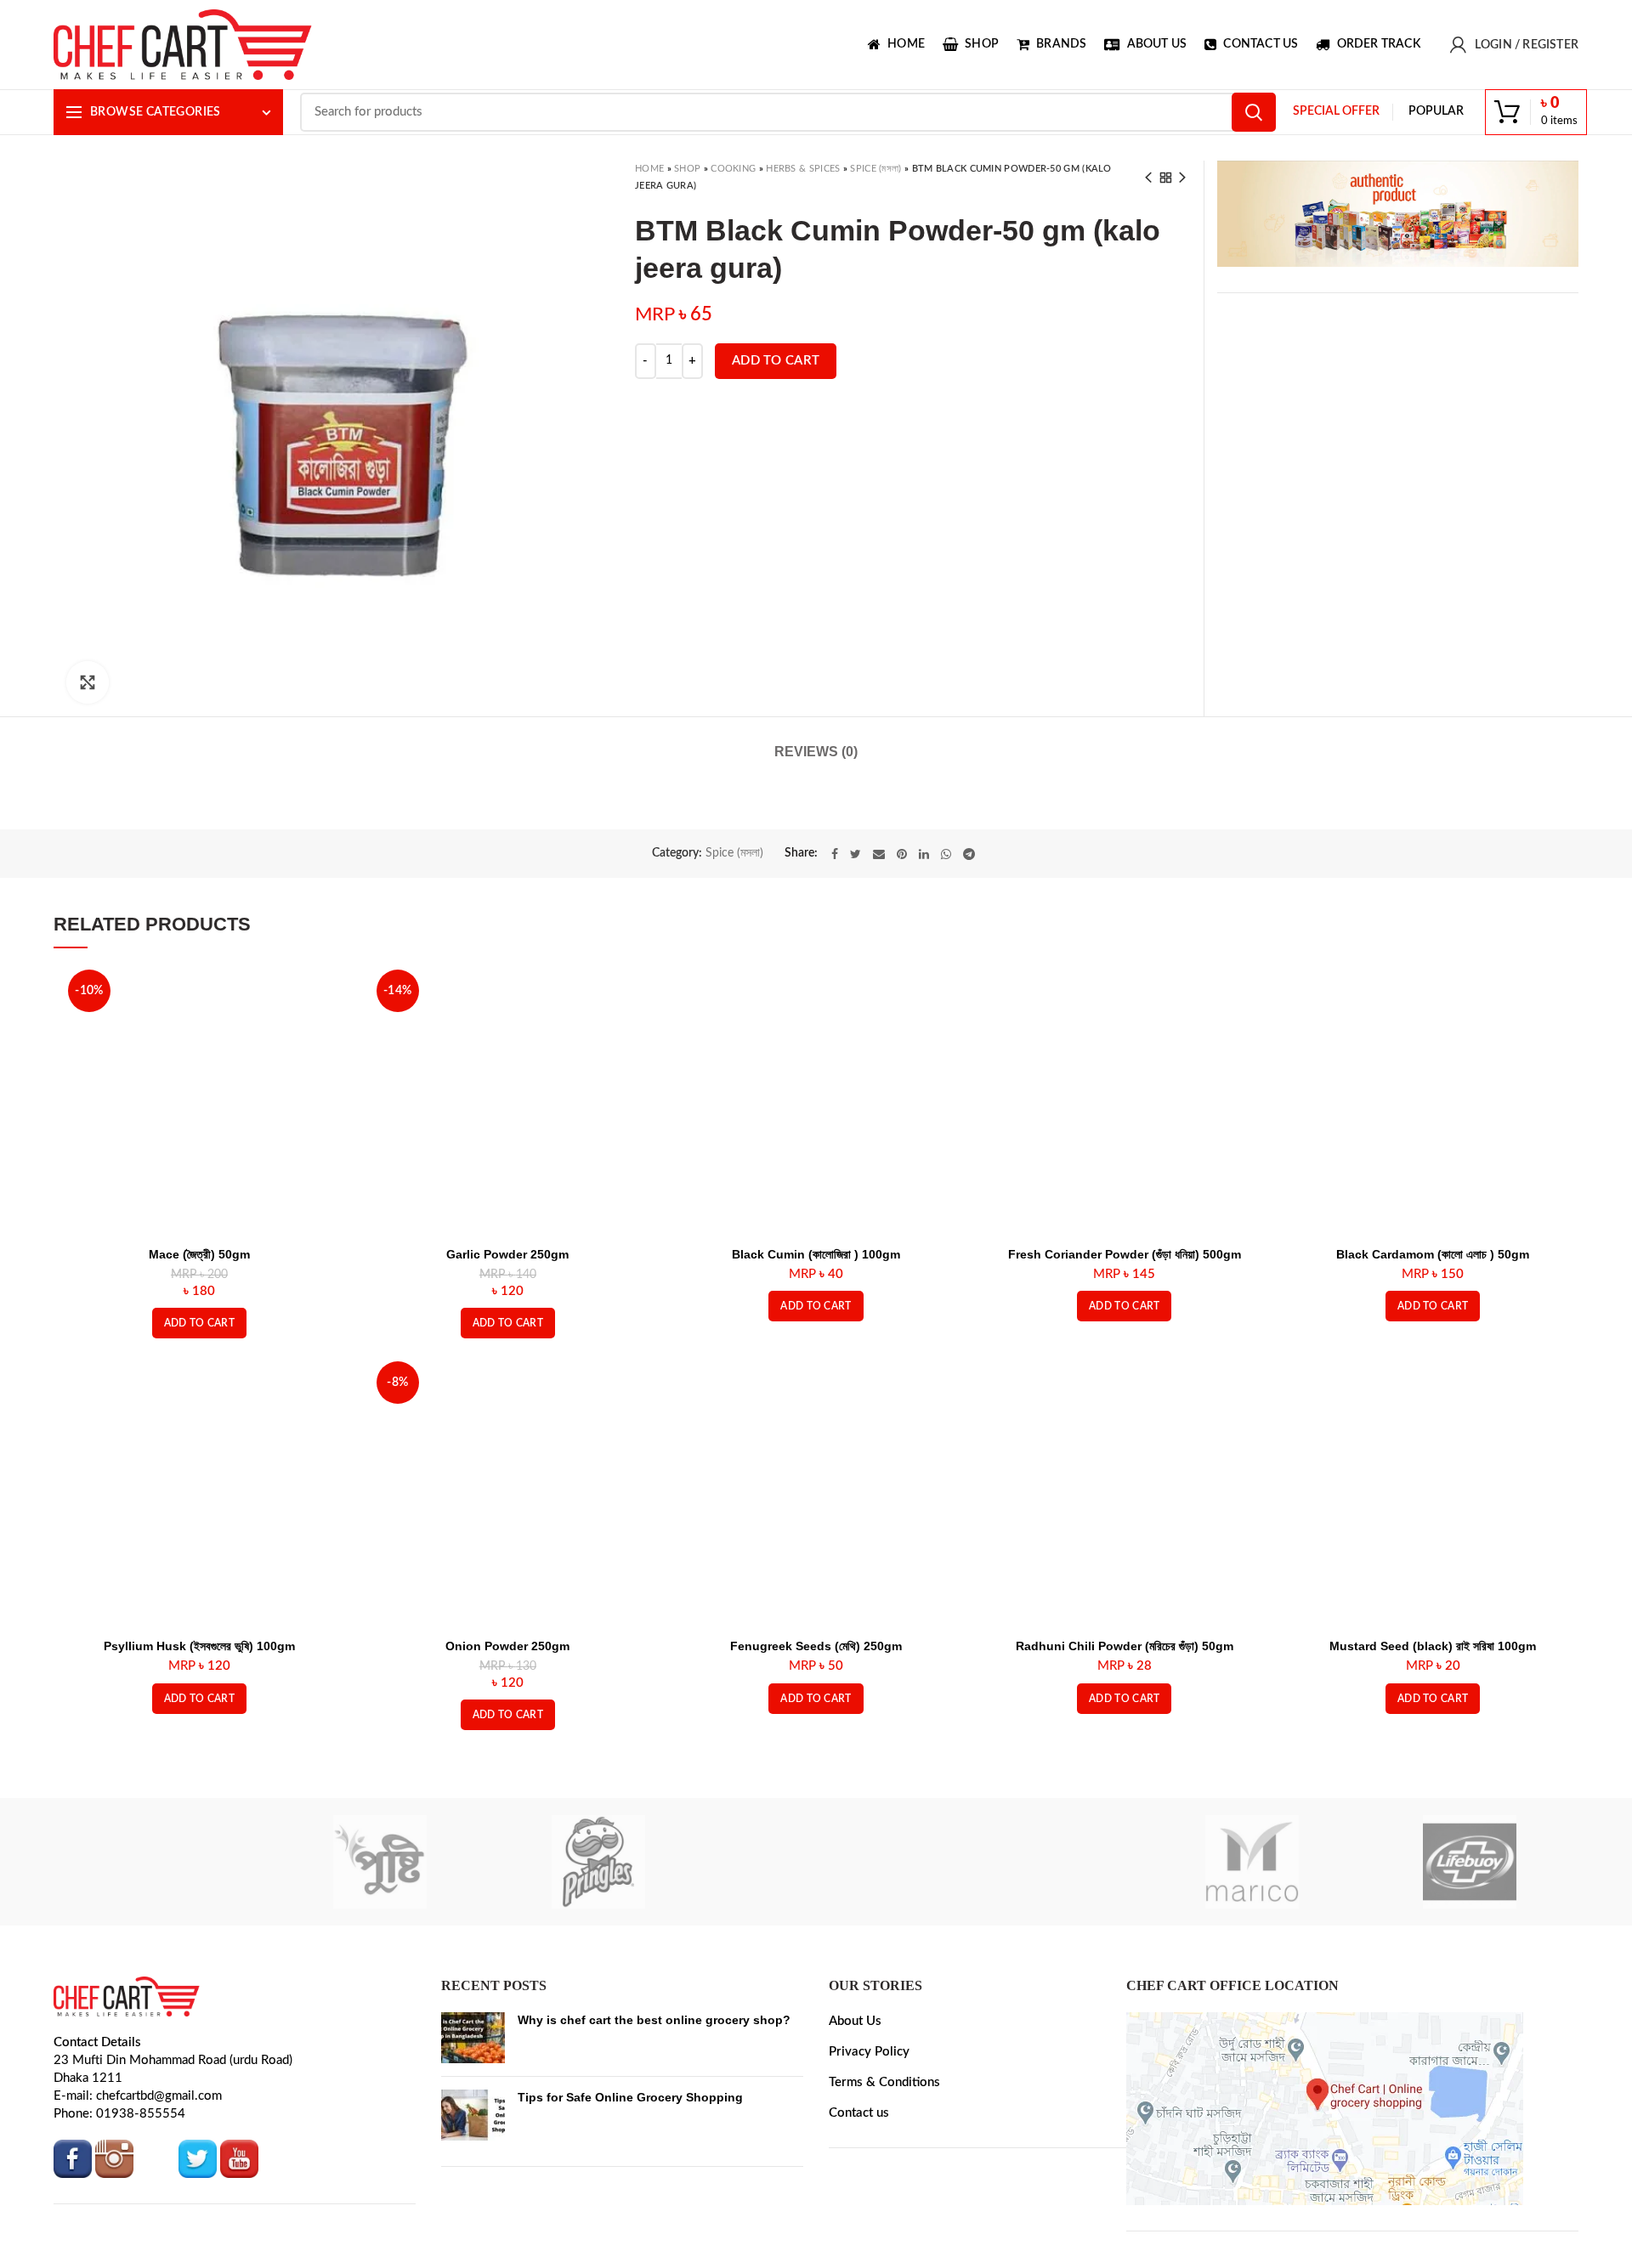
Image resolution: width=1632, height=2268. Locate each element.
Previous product (1148, 178)
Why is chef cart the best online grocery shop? (654, 2020)
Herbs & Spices (803, 169)
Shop (687, 169)
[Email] (879, 854)
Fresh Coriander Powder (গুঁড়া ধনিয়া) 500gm (1125, 1254)
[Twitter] (856, 854)
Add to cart (776, 361)
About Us (855, 2021)
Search (1254, 112)
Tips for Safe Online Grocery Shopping (630, 2097)
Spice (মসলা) (875, 169)
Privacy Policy (869, 2052)
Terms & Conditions (884, 2082)
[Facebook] (835, 854)
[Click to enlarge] (88, 682)
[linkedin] (924, 854)
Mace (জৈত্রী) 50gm (199, 1254)
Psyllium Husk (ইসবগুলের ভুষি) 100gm (199, 1646)
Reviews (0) (816, 752)
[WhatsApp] (946, 854)
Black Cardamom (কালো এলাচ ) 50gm (1433, 1254)
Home (649, 169)
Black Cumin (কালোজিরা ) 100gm (816, 1254)
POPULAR (1436, 111)
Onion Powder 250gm (507, 1646)
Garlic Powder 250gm (507, 1254)
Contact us (859, 2113)
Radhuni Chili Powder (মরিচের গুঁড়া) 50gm (1125, 1646)
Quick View (324, 991)
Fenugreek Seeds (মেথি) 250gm (816, 1646)
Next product (1182, 178)
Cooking (733, 169)
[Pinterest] (902, 854)
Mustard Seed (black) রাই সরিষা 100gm (1433, 1646)
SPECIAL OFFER (1336, 111)
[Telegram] (969, 854)
